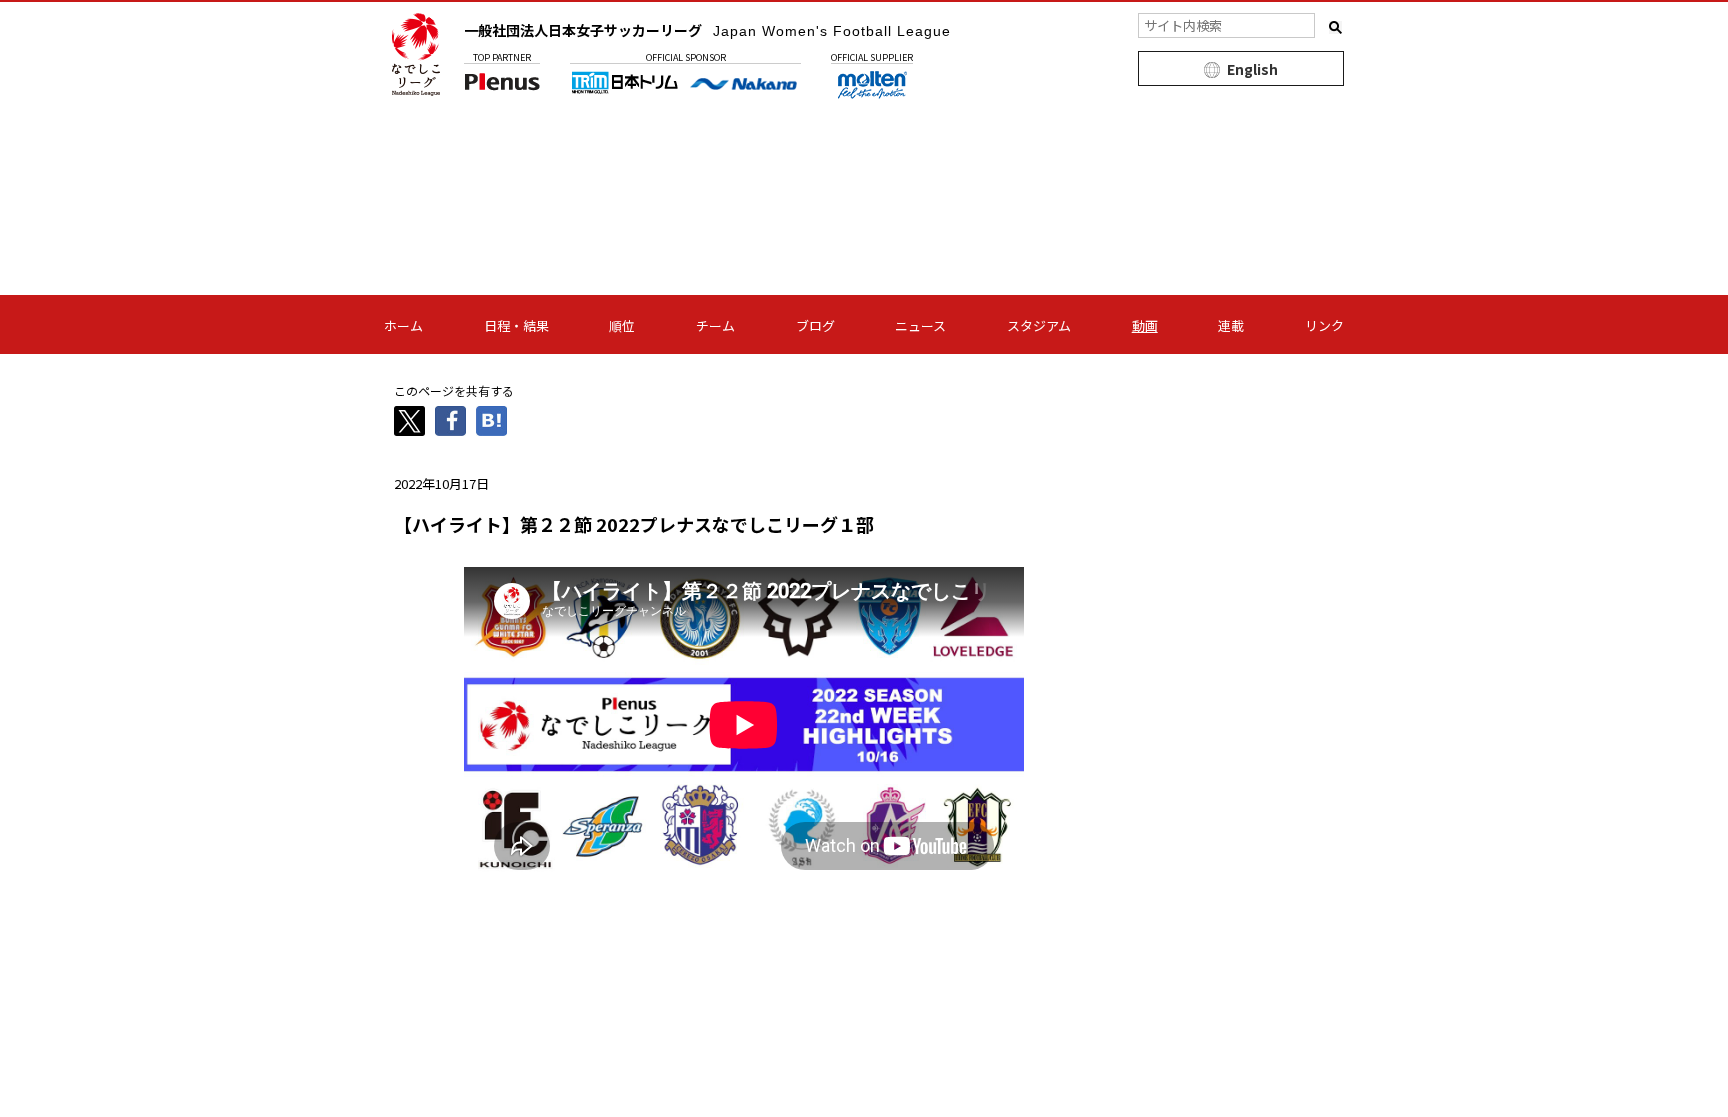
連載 (1231, 325)
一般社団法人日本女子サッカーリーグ (707, 30)
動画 (1145, 325)
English (1252, 69)
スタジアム (1039, 325)
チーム (715, 325)
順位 (622, 325)
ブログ (815, 325)
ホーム (403, 325)
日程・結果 (516, 325)
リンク (1324, 325)
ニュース (920, 325)
